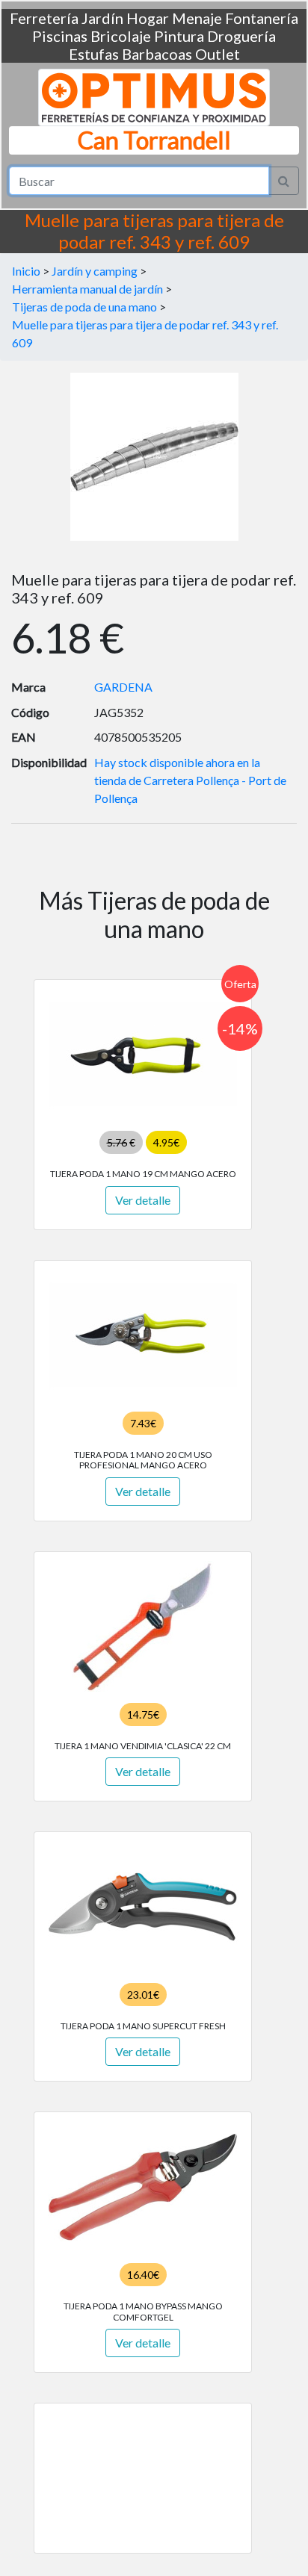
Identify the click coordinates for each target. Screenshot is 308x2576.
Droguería (241, 36)
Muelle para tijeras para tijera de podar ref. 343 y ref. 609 (145, 333)
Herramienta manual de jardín (87, 289)
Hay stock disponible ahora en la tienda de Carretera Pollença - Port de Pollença (190, 780)
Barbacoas (157, 54)
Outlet (218, 54)
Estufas (94, 54)
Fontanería (262, 18)
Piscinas (60, 36)
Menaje (197, 18)
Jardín (102, 18)
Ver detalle (143, 1200)
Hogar (148, 18)
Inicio (26, 271)
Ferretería (44, 18)
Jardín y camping (95, 271)
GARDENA (123, 687)
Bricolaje (121, 36)
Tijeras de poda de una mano (84, 307)
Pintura (179, 36)
